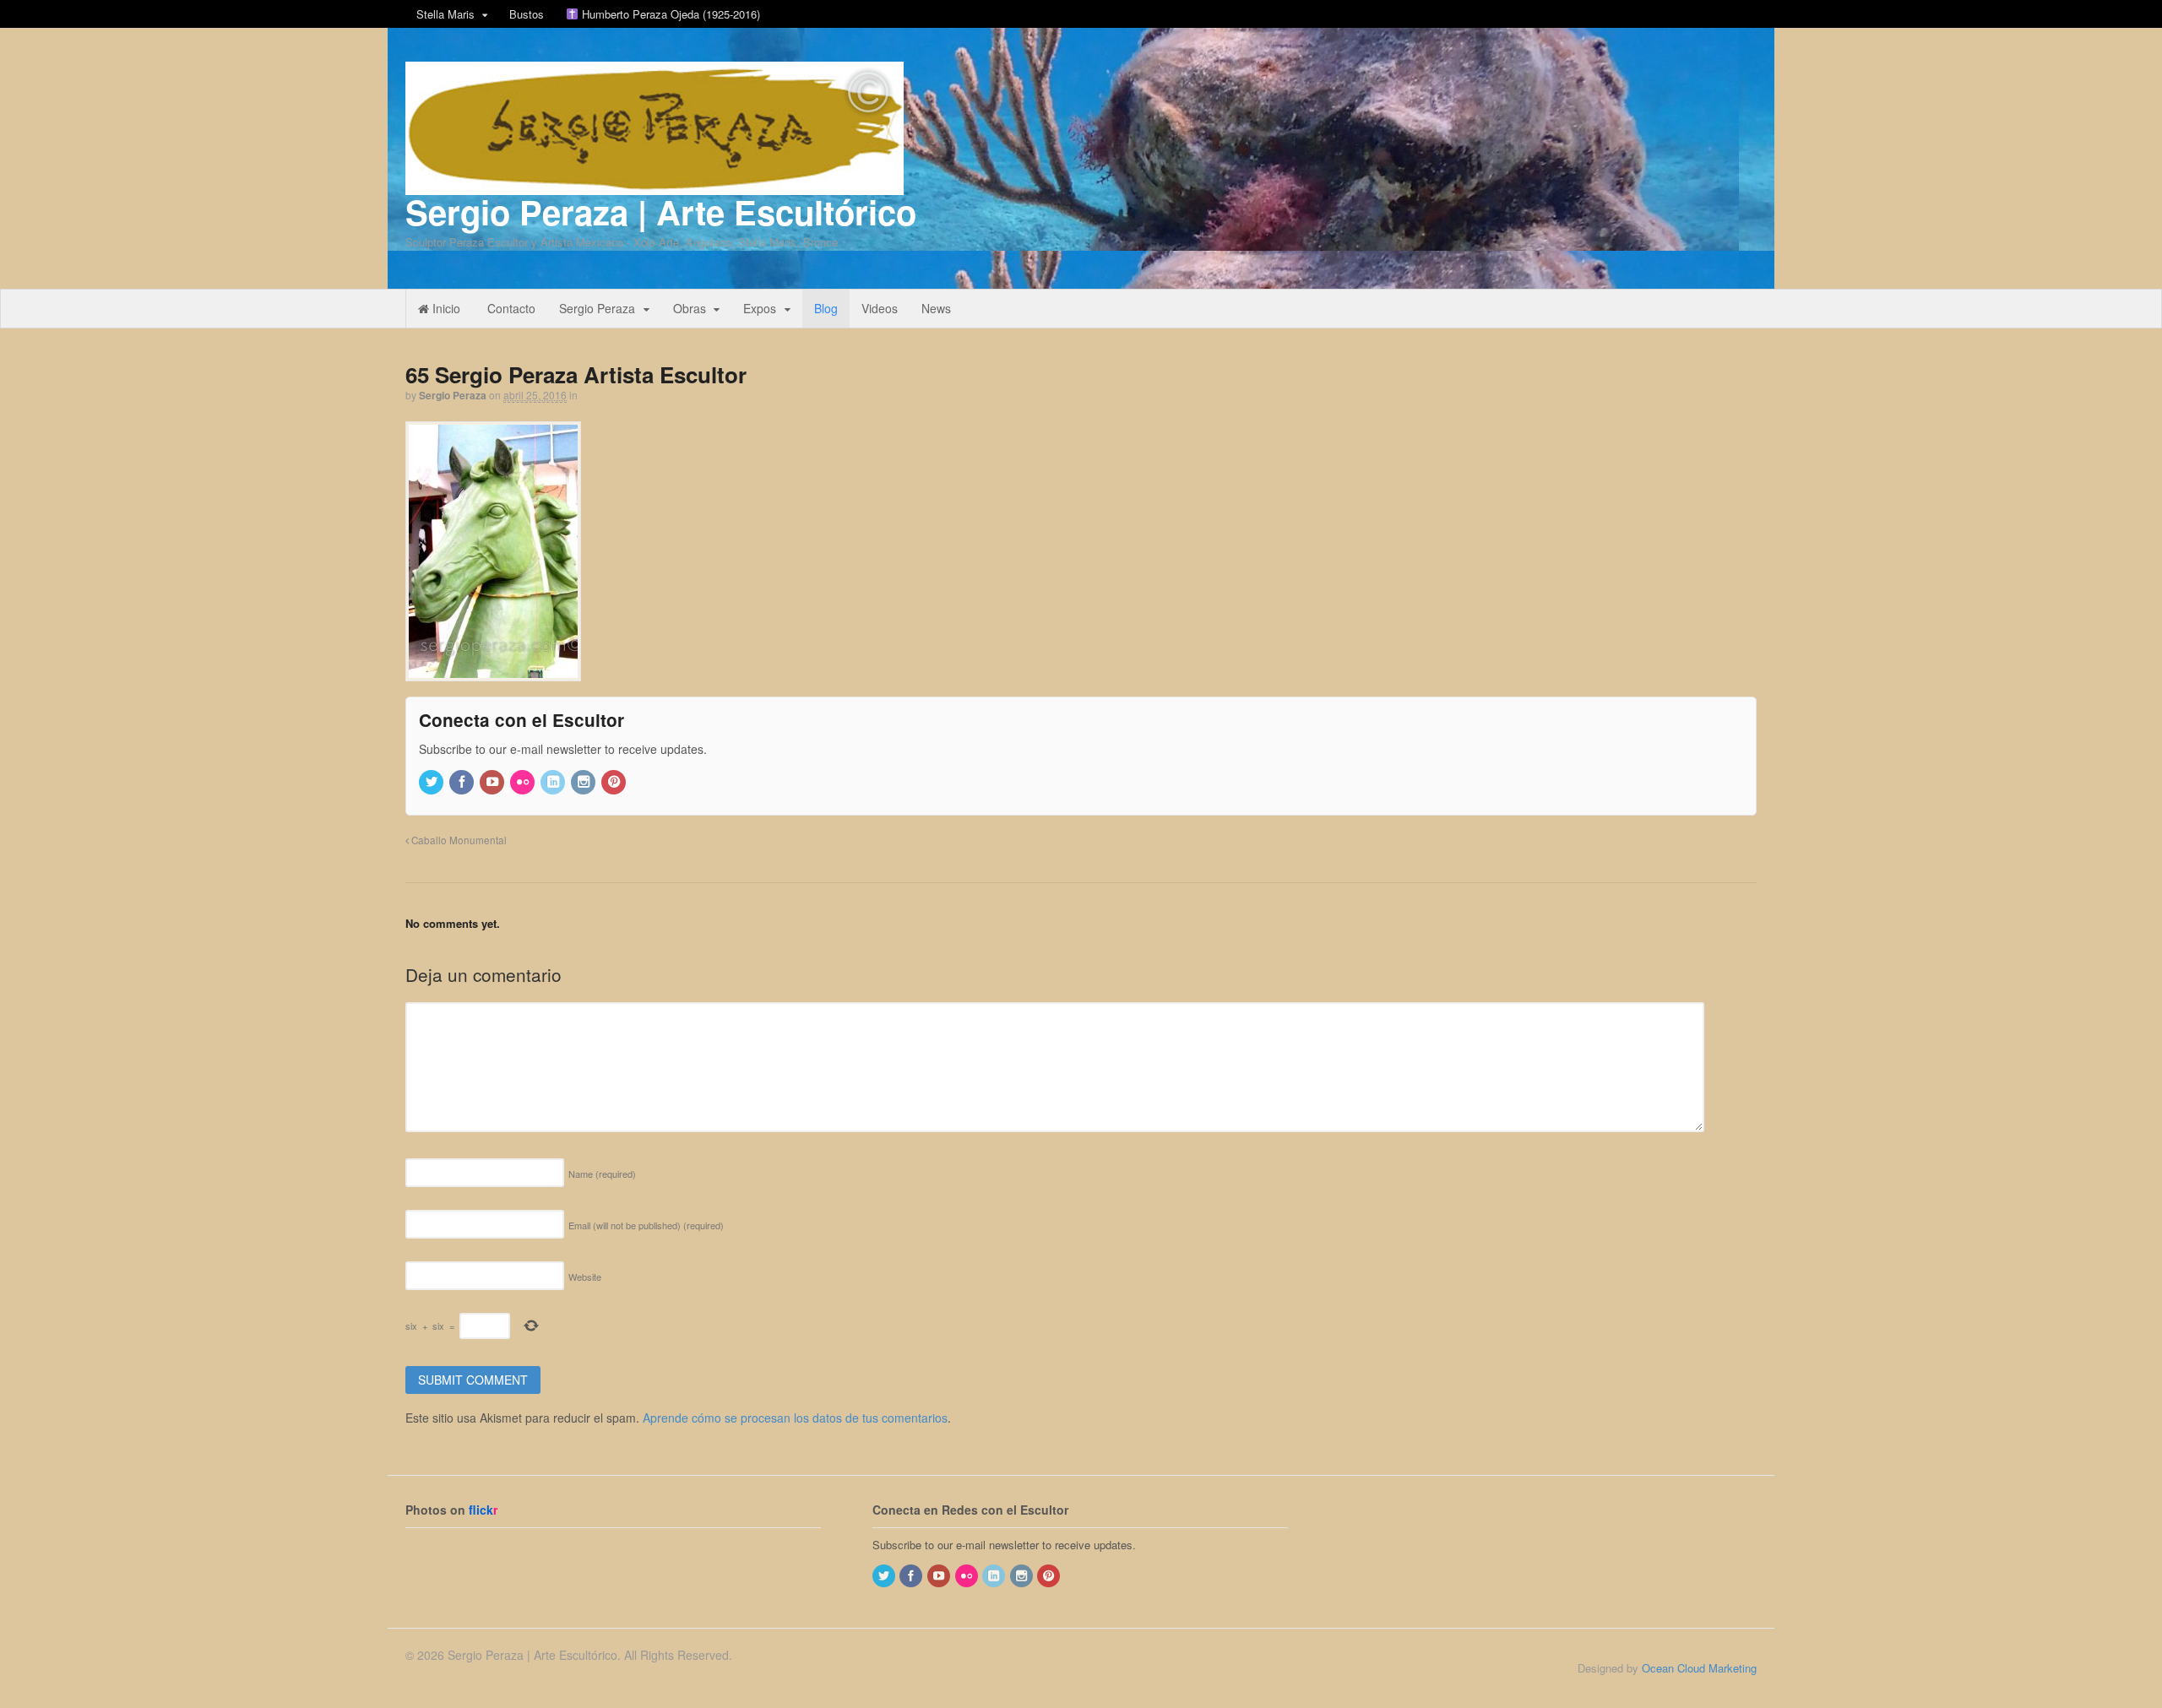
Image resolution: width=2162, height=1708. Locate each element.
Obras (690, 308)
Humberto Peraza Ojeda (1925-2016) (669, 14)
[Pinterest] (615, 782)
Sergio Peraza (597, 308)
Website (585, 1277)
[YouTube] (493, 782)
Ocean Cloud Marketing (1699, 1668)
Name (602, 1174)
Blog (826, 308)
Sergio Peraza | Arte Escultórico (661, 211)
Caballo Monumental (458, 840)
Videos (880, 308)
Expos (760, 308)
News (936, 308)
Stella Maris (445, 14)
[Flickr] (524, 782)
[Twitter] (432, 782)
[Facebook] (463, 782)
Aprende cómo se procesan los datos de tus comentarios (795, 1418)
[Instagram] (584, 782)
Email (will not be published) (646, 1225)
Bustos (527, 14)
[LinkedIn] (554, 782)
